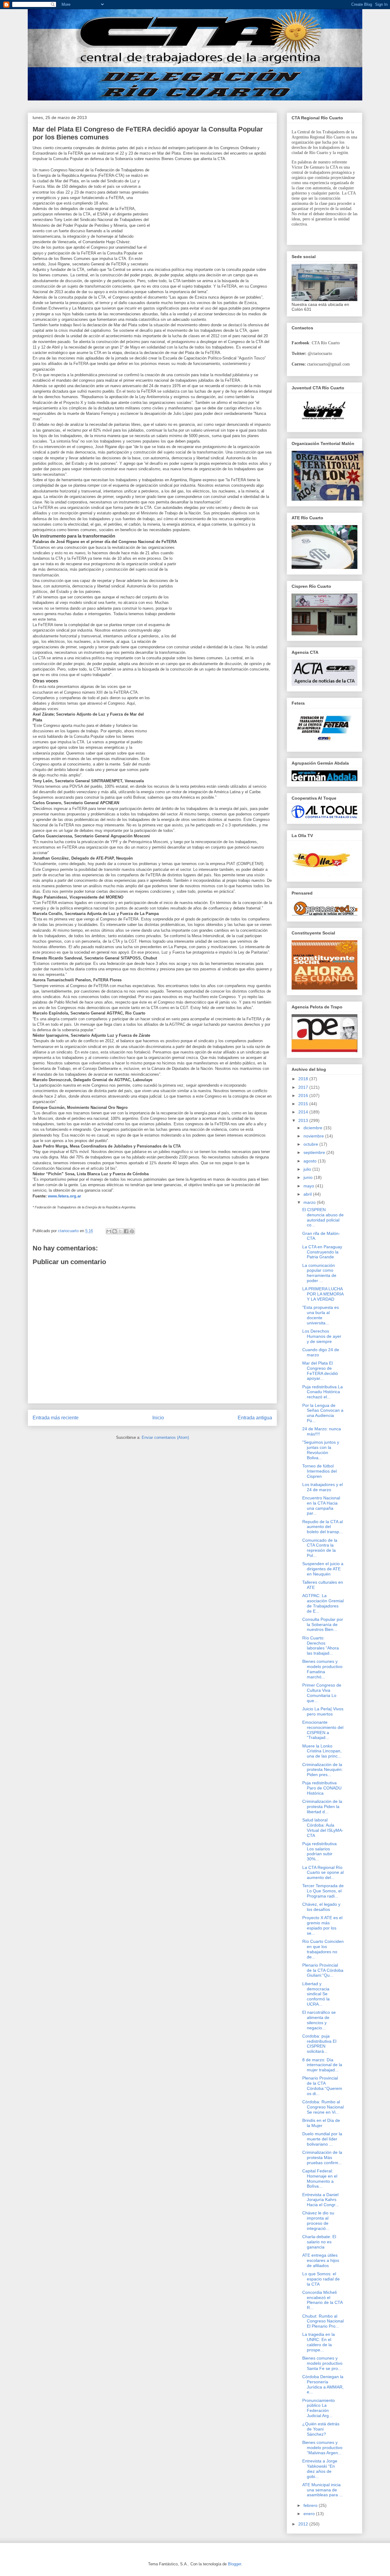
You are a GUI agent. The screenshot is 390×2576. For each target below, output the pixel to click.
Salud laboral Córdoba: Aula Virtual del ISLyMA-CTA (323, 1828)
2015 (304, 1104)
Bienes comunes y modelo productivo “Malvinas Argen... (322, 2448)
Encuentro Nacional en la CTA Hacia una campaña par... (321, 1505)
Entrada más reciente (56, 1418)
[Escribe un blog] (115, 1231)
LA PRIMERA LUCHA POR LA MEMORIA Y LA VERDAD (323, 1294)
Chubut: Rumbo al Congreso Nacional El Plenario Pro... (323, 2321)
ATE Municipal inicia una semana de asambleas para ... (323, 2490)
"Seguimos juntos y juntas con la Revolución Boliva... (321, 1450)
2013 (304, 1120)
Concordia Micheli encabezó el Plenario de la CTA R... (322, 2300)
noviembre (314, 1136)
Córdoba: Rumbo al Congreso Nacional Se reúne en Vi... (323, 2107)
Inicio (158, 1418)
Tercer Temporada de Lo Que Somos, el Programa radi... (323, 1891)
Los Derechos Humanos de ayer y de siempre (322, 1336)
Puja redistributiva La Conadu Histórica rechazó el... (323, 1392)
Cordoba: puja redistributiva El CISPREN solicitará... (319, 2044)
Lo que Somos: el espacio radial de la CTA (321, 2279)
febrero (311, 2505)
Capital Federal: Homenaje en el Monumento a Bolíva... (320, 2178)
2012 (304, 2524)
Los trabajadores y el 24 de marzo (323, 1487)
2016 (304, 1095)
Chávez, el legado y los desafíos (321, 1907)
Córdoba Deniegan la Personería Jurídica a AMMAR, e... (323, 2384)
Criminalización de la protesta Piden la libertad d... (322, 1807)
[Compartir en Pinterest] (132, 1231)
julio (308, 1169)
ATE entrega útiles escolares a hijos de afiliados (321, 2260)
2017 (304, 1087)
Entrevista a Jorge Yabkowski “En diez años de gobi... (320, 2469)
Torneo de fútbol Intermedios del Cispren (319, 1471)
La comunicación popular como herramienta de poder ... (319, 1273)
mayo (309, 1186)
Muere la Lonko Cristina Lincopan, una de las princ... (322, 1751)
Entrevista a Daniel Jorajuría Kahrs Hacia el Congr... (321, 2200)
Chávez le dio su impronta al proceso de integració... (318, 2220)
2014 (304, 1112)
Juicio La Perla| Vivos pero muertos (323, 1711)
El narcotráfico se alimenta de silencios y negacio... (319, 2020)
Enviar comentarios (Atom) (165, 1437)
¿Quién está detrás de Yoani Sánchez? (321, 2429)
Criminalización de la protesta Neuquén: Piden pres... (323, 1770)
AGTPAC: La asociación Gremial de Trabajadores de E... (323, 1603)
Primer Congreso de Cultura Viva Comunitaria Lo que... (322, 1693)
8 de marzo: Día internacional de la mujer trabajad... (322, 2065)
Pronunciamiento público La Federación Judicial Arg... (319, 2408)
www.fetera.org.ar (64, 1196)
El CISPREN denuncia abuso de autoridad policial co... (323, 1217)
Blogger (234, 2564)
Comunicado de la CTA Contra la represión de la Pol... (320, 1548)
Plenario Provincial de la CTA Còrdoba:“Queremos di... (322, 2086)
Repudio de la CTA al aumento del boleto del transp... (323, 1527)
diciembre (314, 1128)
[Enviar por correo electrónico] (109, 1231)
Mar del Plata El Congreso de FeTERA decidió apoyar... (320, 1371)
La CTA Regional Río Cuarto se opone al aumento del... (323, 1873)
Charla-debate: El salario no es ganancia (319, 2242)
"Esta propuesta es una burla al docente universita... (321, 1315)
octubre (311, 1144)
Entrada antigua (255, 1418)
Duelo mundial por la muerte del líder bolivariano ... (322, 2139)
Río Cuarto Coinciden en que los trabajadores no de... (323, 1949)
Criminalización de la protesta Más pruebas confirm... (322, 2157)
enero (310, 2514)
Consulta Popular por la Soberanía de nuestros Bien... (323, 1624)
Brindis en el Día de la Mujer (321, 2123)
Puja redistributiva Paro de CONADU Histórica (322, 1788)
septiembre (315, 1152)
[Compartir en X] (120, 1231)
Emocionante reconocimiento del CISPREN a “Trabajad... (323, 1730)
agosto (311, 1161)
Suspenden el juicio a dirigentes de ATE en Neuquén (323, 1569)
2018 (304, 1079)
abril (308, 1194)
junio (309, 1177)
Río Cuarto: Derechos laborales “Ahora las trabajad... (321, 1645)
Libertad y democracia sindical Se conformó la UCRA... (316, 1994)
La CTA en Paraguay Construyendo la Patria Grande (322, 1252)
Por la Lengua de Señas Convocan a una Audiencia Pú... (323, 1413)
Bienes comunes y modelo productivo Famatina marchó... (322, 1669)
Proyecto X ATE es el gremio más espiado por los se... (322, 1925)
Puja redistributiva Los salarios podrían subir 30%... (319, 1851)
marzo (310, 1202)
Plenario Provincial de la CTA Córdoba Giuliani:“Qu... (323, 1970)
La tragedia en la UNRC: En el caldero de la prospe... (319, 2342)
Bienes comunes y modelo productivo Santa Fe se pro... (322, 2363)
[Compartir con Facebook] (126, 1231)
